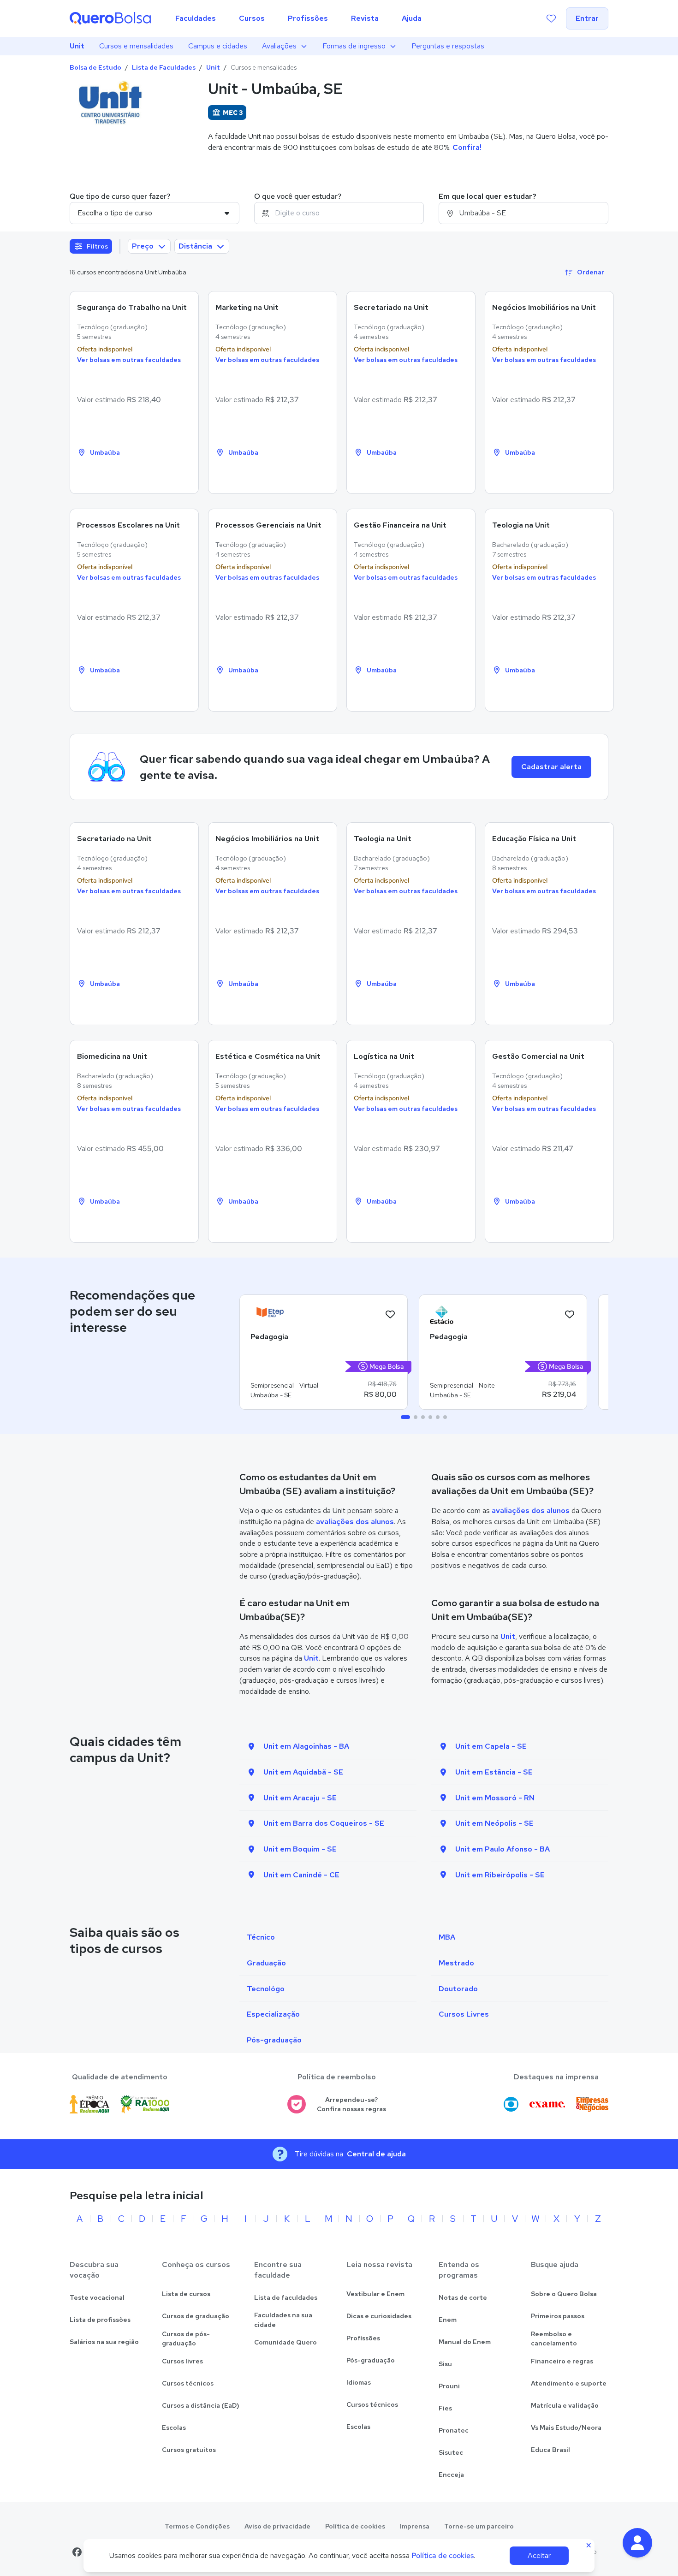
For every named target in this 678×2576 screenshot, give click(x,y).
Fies (445, 2408)
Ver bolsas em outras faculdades (129, 360)
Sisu (445, 2364)
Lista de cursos (186, 2294)
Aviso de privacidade (277, 2526)
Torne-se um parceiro (479, 2526)
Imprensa (415, 2526)
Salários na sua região (104, 2342)
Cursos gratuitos (189, 2450)
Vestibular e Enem (375, 2294)
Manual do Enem (465, 2342)
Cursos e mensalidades (136, 46)
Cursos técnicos (188, 2383)
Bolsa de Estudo (95, 67)
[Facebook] (77, 2552)
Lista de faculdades (286, 2297)
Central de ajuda (376, 2154)
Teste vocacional (97, 2297)
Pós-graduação (371, 2360)
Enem (448, 2320)
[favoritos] (551, 18)
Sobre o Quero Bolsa (564, 2294)
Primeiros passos (558, 2316)
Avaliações (279, 46)
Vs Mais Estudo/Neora (566, 2428)
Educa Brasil (550, 2450)
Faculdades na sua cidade (283, 2320)
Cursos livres (182, 2361)
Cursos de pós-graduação (186, 2339)
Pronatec (454, 2430)
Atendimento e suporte (569, 2383)
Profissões (363, 2338)
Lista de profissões (100, 2320)
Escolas (174, 2428)
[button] (637, 2543)
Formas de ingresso (354, 46)
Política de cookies (355, 2526)
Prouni (449, 2386)
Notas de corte (463, 2297)
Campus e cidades (218, 46)
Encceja (451, 2475)
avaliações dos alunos (355, 1522)
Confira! (467, 147)
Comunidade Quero (285, 2342)
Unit (77, 46)
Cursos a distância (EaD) (201, 2405)
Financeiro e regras (562, 2361)
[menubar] (298, 18)
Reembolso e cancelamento (554, 2339)
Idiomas (359, 2382)
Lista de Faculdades (164, 67)
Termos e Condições (197, 2526)
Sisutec (451, 2452)
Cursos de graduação (196, 2316)
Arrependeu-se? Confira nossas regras (351, 2104)
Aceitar (539, 2555)
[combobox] (339, 213)
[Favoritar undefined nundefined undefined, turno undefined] (390, 1315)
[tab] (405, 1417)
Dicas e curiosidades (379, 2316)
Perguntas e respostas (448, 46)
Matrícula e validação (565, 2405)
